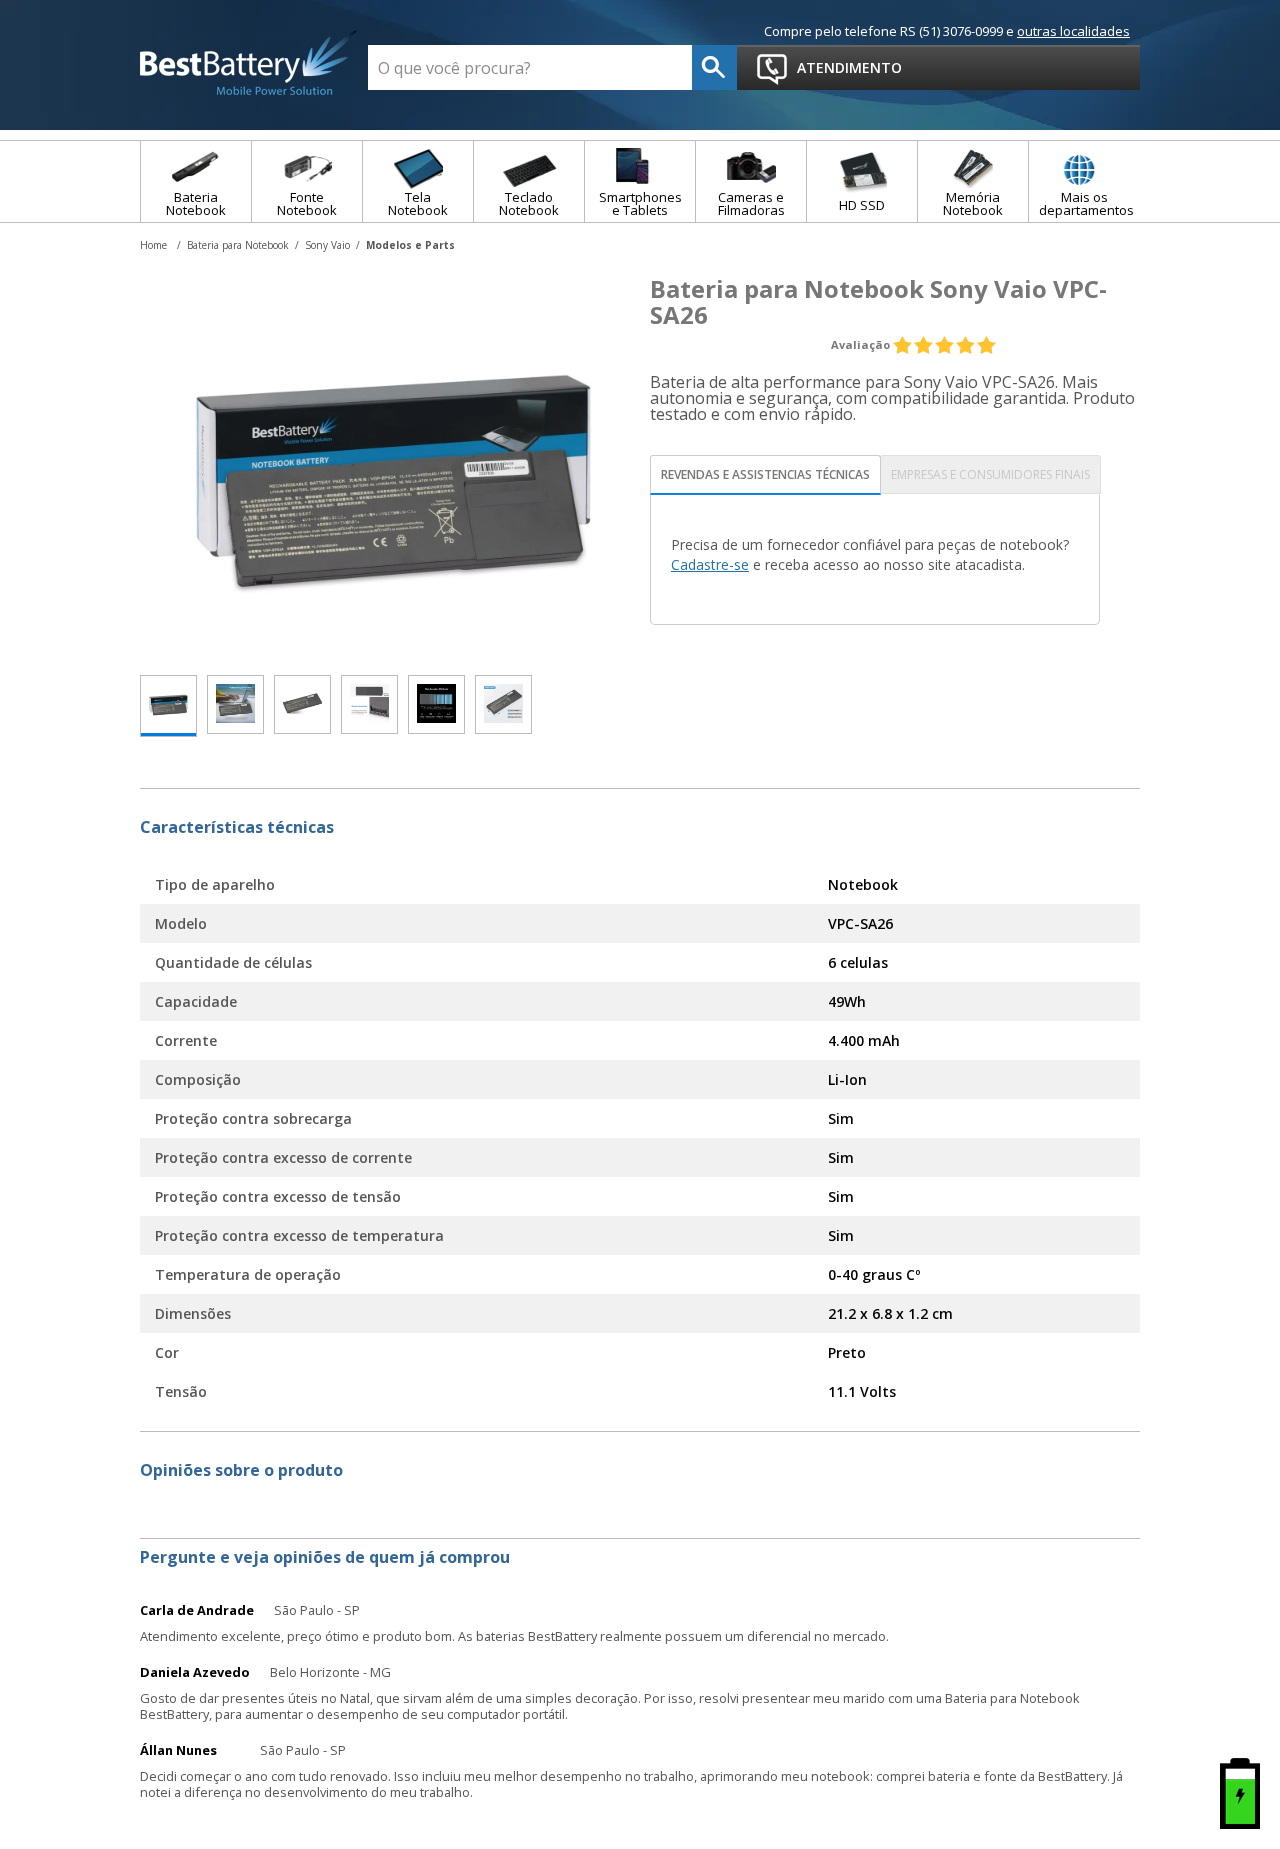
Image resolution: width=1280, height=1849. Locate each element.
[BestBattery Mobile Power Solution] (249, 64)
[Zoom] (168, 706)
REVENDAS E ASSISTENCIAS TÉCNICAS (765, 474)
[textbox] (530, 67)
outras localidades (1073, 31)
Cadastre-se (710, 564)
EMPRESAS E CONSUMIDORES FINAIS (990, 474)
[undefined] (395, 466)
